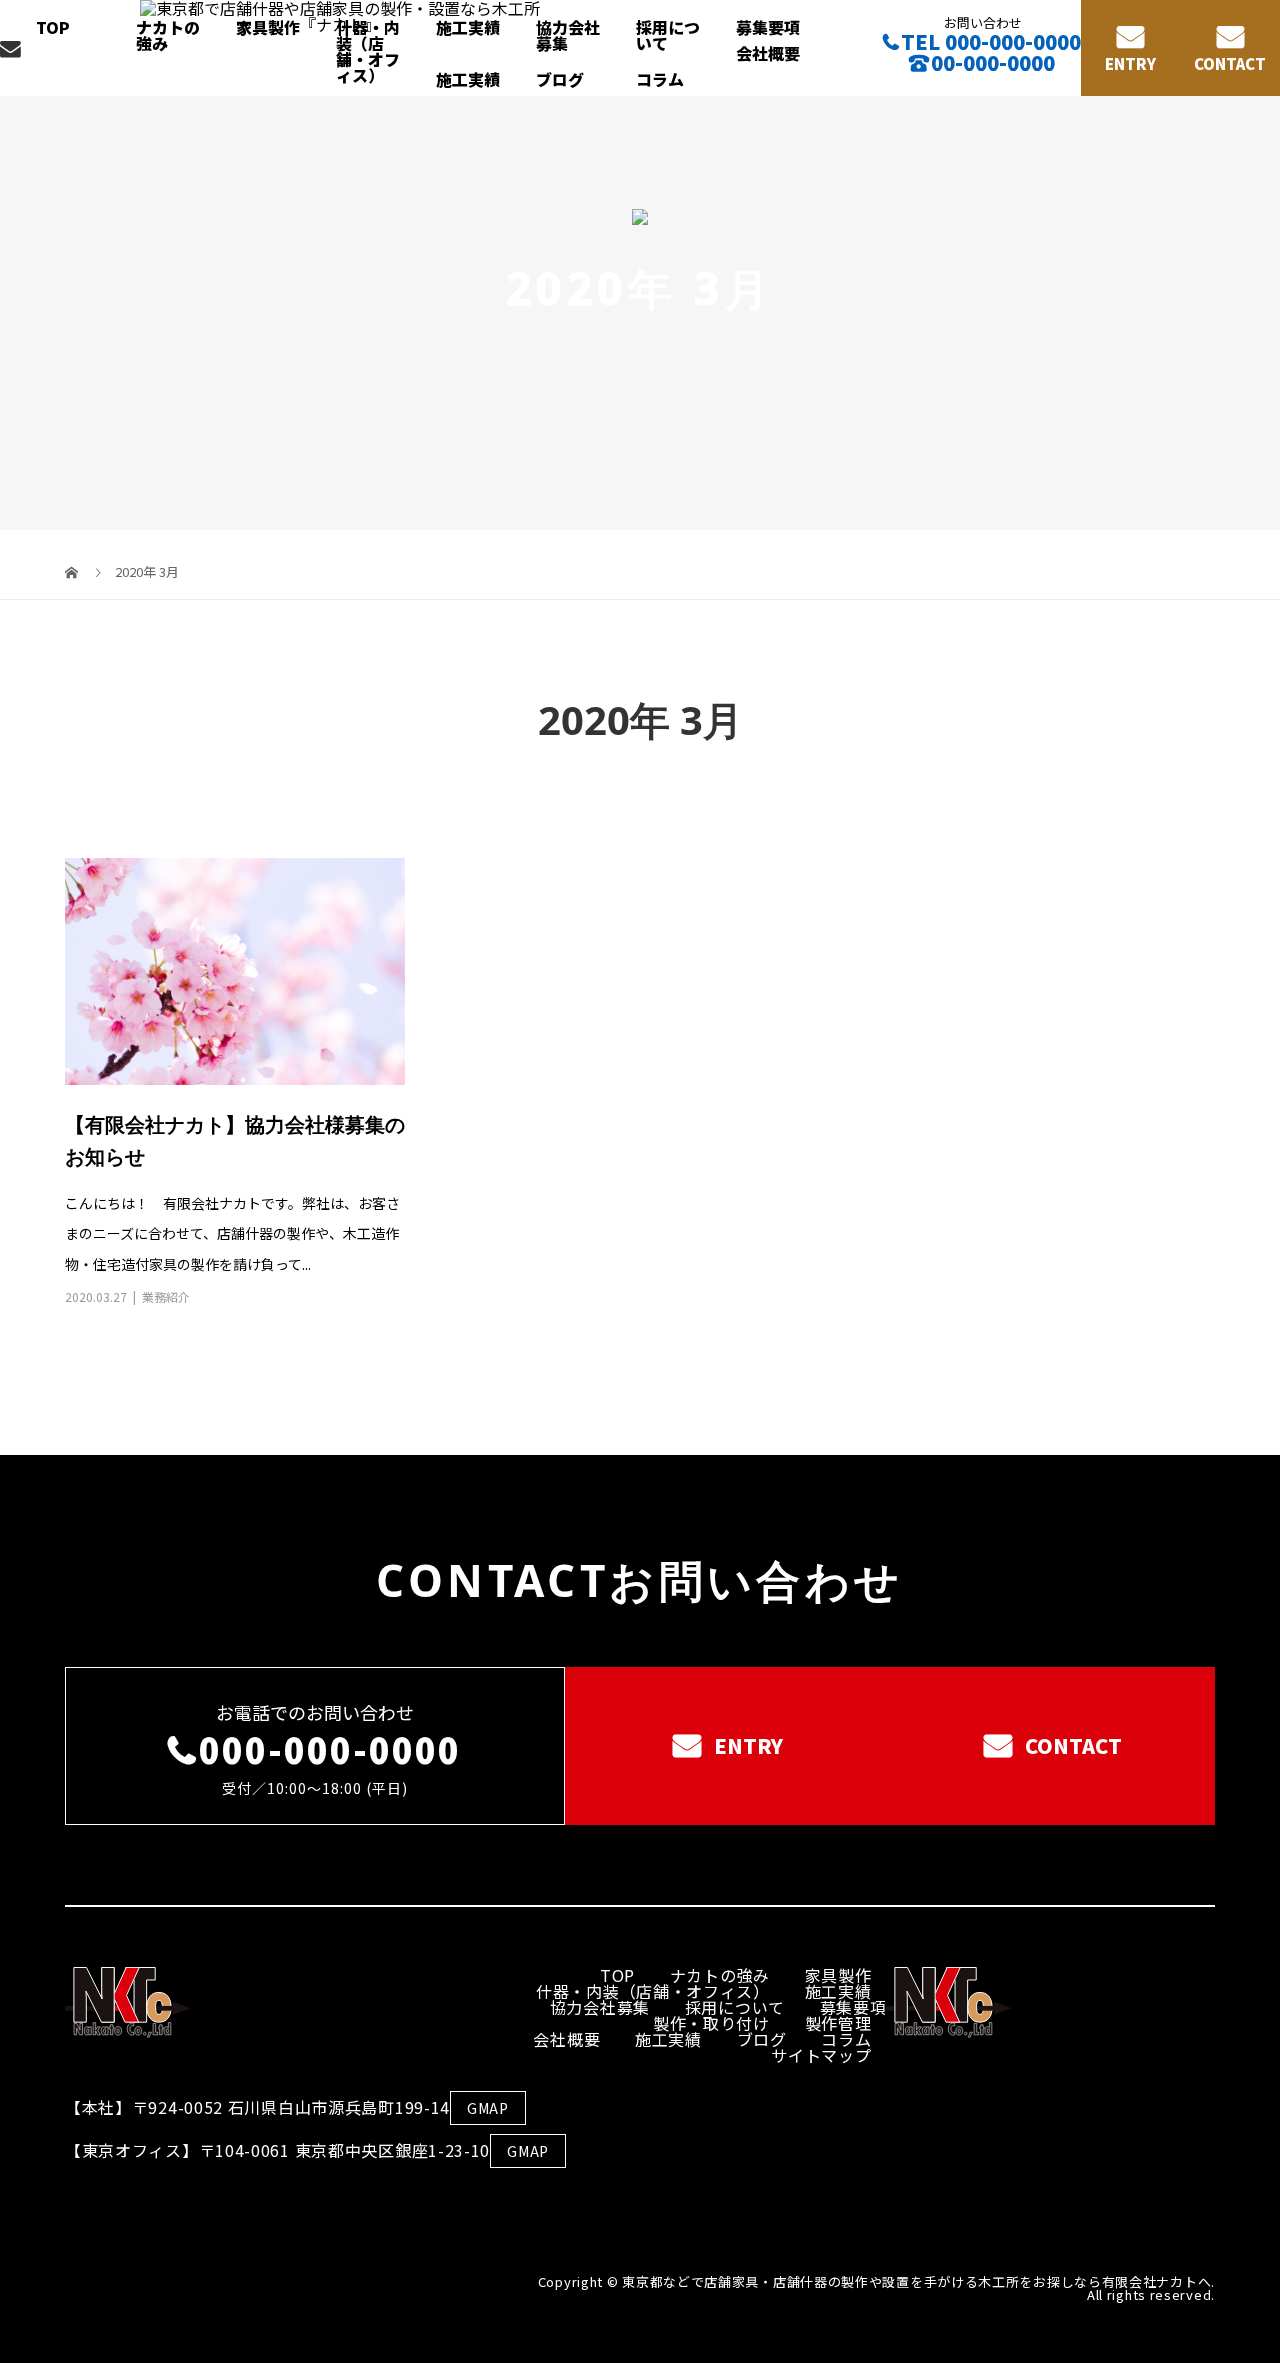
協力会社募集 (568, 35)
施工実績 (468, 27)
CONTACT (1230, 63)
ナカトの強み (168, 35)
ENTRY (1130, 63)
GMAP (488, 2108)
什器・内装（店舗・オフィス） (368, 51)
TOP (53, 27)
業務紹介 (166, 1296)
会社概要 (768, 53)
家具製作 (268, 27)
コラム (660, 79)
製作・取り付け (711, 2023)
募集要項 (768, 27)
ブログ (560, 79)
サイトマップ (821, 2055)
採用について (668, 35)
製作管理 (838, 2023)
